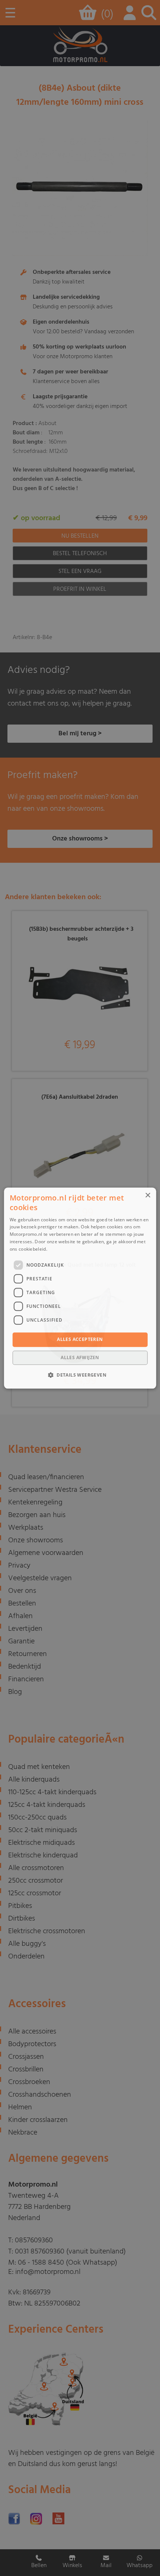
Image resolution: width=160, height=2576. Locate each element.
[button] (80, 1375)
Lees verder (61, 1249)
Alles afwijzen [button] (80, 1357)
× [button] (148, 1195)
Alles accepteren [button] (80, 1340)
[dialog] (80, 1288)
